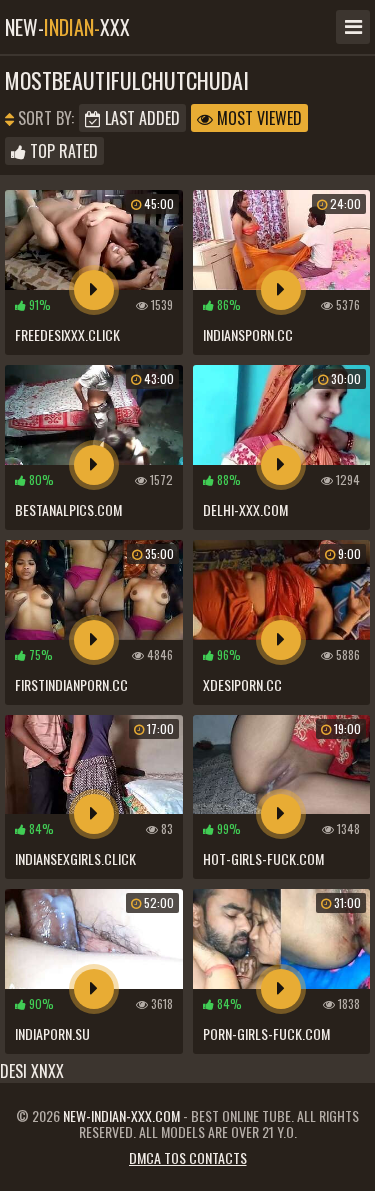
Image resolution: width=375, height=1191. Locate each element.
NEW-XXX (67, 27)
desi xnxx (32, 1071)
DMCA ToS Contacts (188, 1157)
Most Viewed (257, 118)
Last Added (140, 118)
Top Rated (62, 151)
